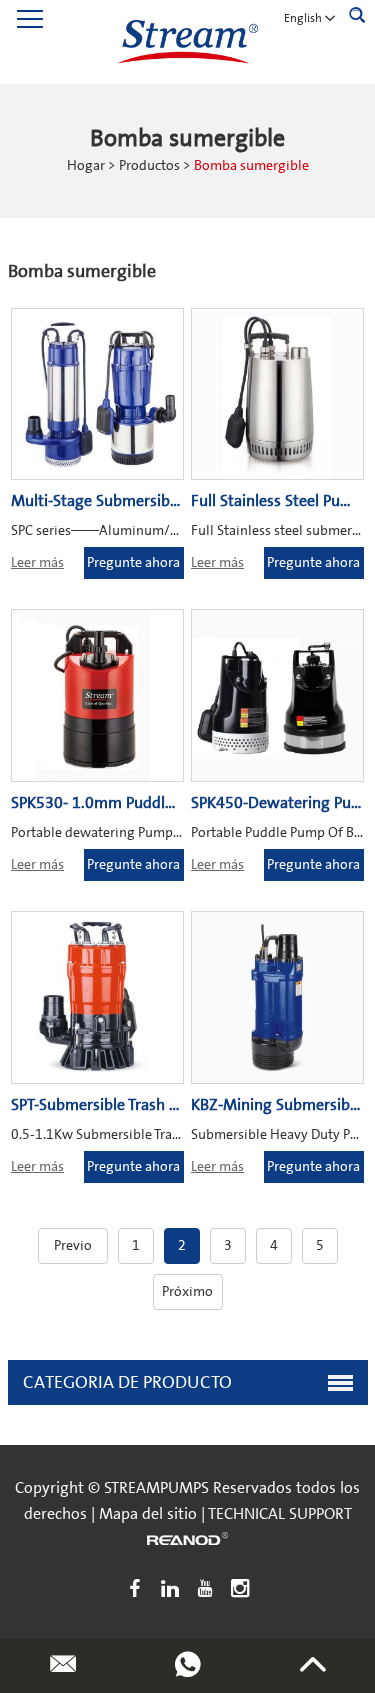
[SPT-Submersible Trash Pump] (97, 997)
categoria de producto (127, 1382)
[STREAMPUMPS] (188, 42)
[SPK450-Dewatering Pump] (277, 695)
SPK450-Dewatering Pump (282, 803)
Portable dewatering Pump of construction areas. (159, 833)
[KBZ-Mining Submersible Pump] (277, 997)
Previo (73, 1246)
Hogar (86, 166)
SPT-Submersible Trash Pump (110, 1105)
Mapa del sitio (148, 1514)
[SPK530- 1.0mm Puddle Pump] (97, 695)
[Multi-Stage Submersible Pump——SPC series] (97, 394)
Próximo (187, 1292)
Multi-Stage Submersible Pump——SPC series (169, 501)
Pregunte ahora (133, 563)
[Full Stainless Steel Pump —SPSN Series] (277, 394)
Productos (149, 166)
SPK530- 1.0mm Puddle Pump (114, 803)
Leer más (37, 563)
